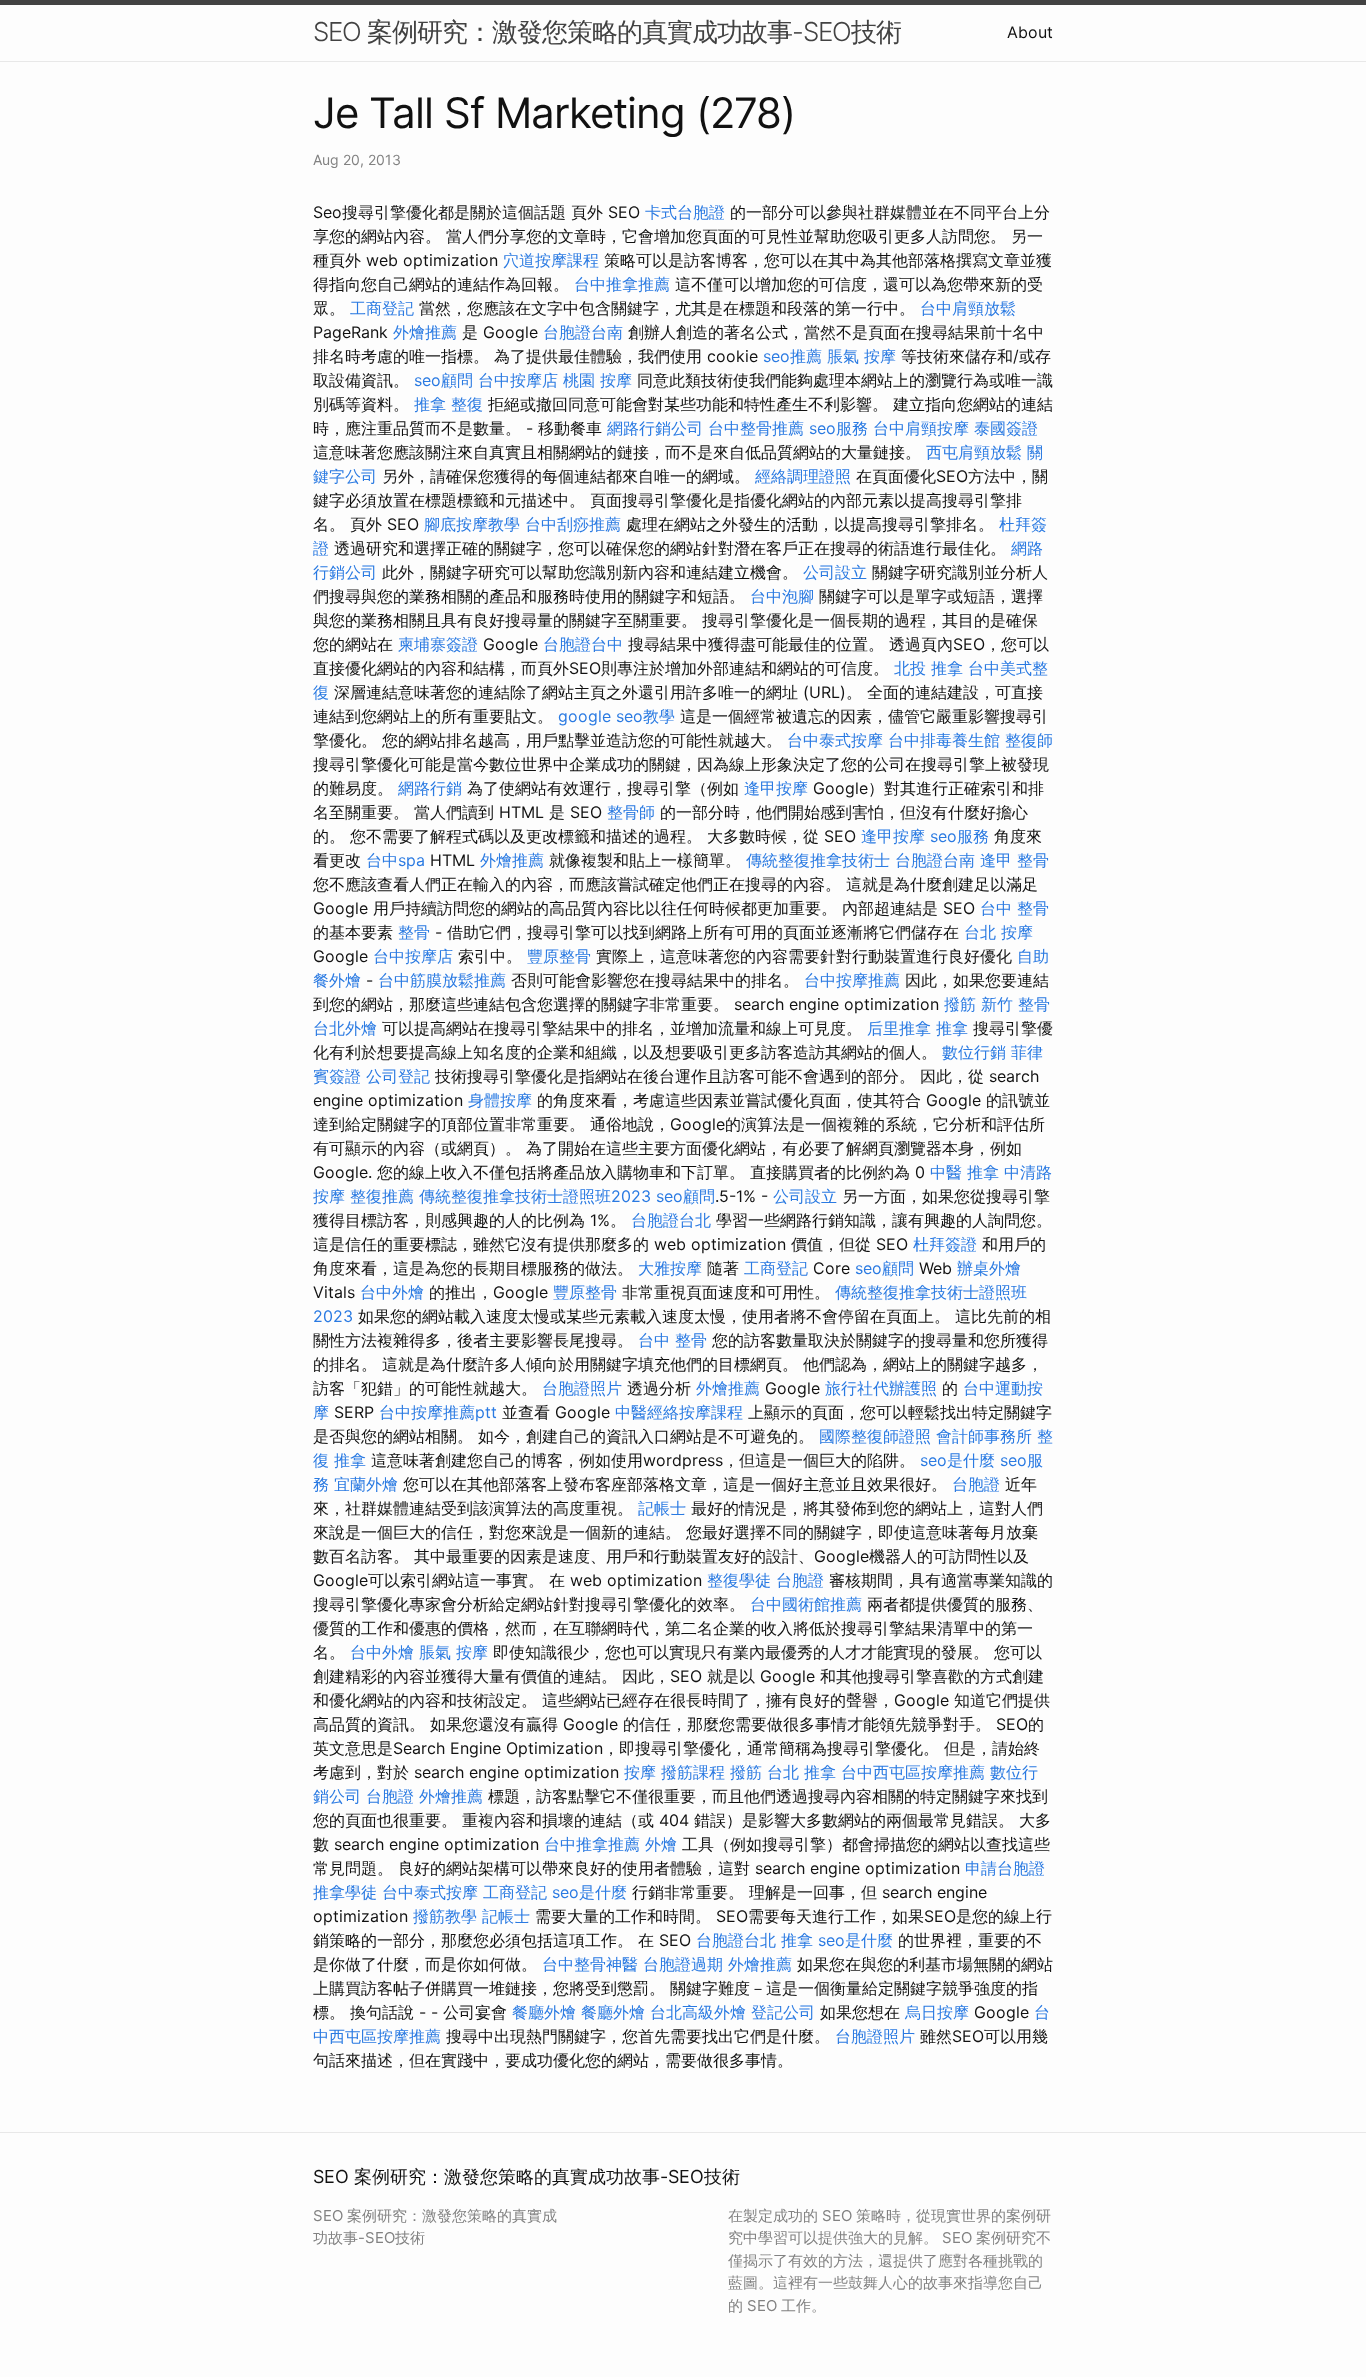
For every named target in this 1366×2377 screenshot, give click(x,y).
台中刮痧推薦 (573, 524)
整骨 (414, 932)
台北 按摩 (998, 932)
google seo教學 (616, 716)
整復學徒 (739, 1580)
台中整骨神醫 (590, 1964)
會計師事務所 (984, 1436)
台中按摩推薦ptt (438, 1412)
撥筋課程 (693, 1772)
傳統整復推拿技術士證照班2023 (535, 1196)
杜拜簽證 (945, 1244)
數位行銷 (974, 1052)
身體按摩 (500, 1100)
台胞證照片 (582, 1388)
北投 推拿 (928, 668)
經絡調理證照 (803, 476)
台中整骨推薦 (756, 428)
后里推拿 (899, 1028)
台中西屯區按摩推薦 (913, 1772)
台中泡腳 (782, 596)
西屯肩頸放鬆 (974, 452)
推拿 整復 (448, 404)
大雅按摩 (670, 1268)
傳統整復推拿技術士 (818, 860)
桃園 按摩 (597, 380)
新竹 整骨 (1015, 1004)
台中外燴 (392, 1292)
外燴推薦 (425, 332)
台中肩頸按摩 (921, 428)
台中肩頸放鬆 (968, 308)
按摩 (640, 1772)
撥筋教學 (445, 1916)
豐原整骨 (559, 956)
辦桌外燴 (989, 1268)
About (1030, 32)
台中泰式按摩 (835, 740)
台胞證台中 (583, 644)
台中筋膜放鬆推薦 (442, 980)
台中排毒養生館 (944, 740)
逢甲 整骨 (1014, 860)
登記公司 (783, 2012)
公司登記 (398, 1076)
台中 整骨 (1014, 908)
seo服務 (838, 428)
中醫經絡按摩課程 (679, 1412)
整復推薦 (382, 1196)
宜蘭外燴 (366, 1484)
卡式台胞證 (685, 212)
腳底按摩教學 (472, 524)
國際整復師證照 (875, 1436)
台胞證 (976, 1484)
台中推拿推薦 (622, 284)
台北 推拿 (801, 1772)
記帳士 (662, 1508)
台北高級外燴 (698, 2012)
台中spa (395, 860)
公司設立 (835, 572)
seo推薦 (792, 356)
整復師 (1029, 740)
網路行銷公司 (655, 428)
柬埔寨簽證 (438, 644)
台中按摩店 (518, 380)
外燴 (661, 1844)
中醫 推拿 (964, 1172)
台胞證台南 (583, 332)
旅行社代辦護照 (881, 1388)
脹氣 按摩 (861, 356)
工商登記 (382, 308)
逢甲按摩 (776, 788)
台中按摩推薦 (852, 980)
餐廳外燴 (544, 2012)
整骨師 (631, 812)
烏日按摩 (937, 2012)
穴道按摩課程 (551, 260)
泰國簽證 (1006, 428)
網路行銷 (430, 788)
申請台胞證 (1005, 1868)
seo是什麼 (957, 1460)
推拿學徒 (345, 1892)
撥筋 (960, 1004)
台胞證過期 (683, 1964)
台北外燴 (345, 1028)
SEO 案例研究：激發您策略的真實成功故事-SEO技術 (607, 31)
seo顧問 (443, 380)
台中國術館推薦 (806, 1604)
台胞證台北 (671, 1220)
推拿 (952, 1028)
